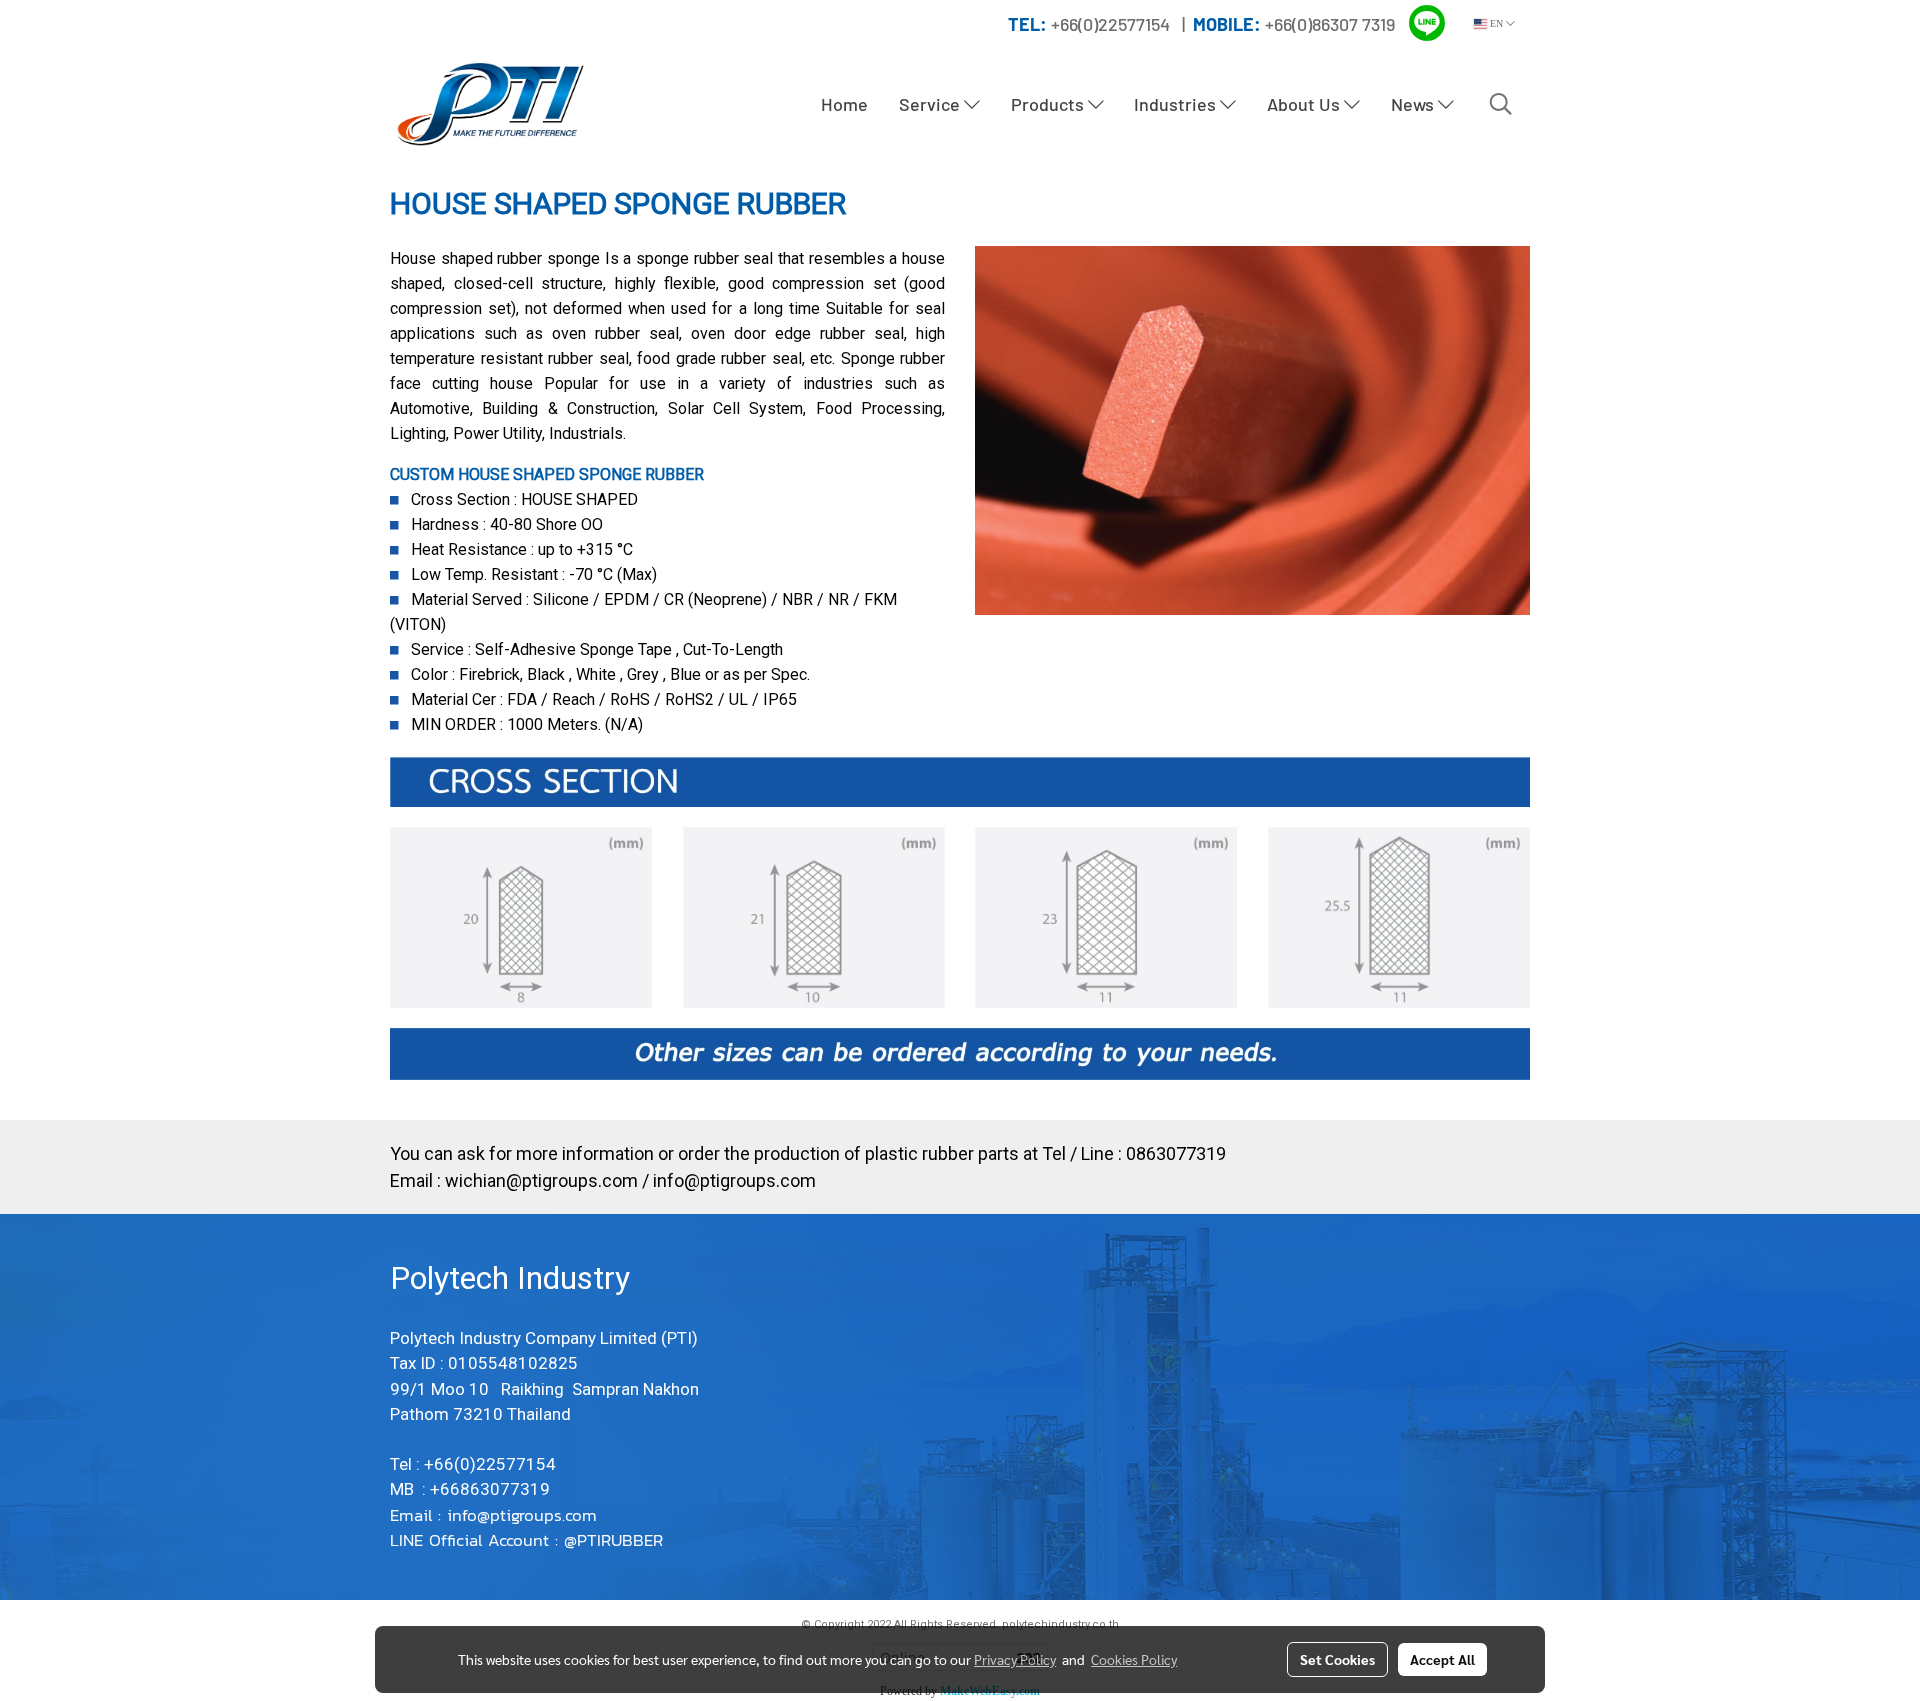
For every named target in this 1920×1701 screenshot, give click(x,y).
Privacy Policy (1015, 1659)
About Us (1305, 104)
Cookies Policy (1134, 1659)
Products (1049, 104)
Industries (1177, 104)
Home (844, 104)
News (1414, 104)
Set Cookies (1337, 1659)
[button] (1501, 104)
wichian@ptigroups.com (541, 1180)
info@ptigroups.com (734, 1180)
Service (931, 104)
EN (1496, 23)
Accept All (1442, 1659)
